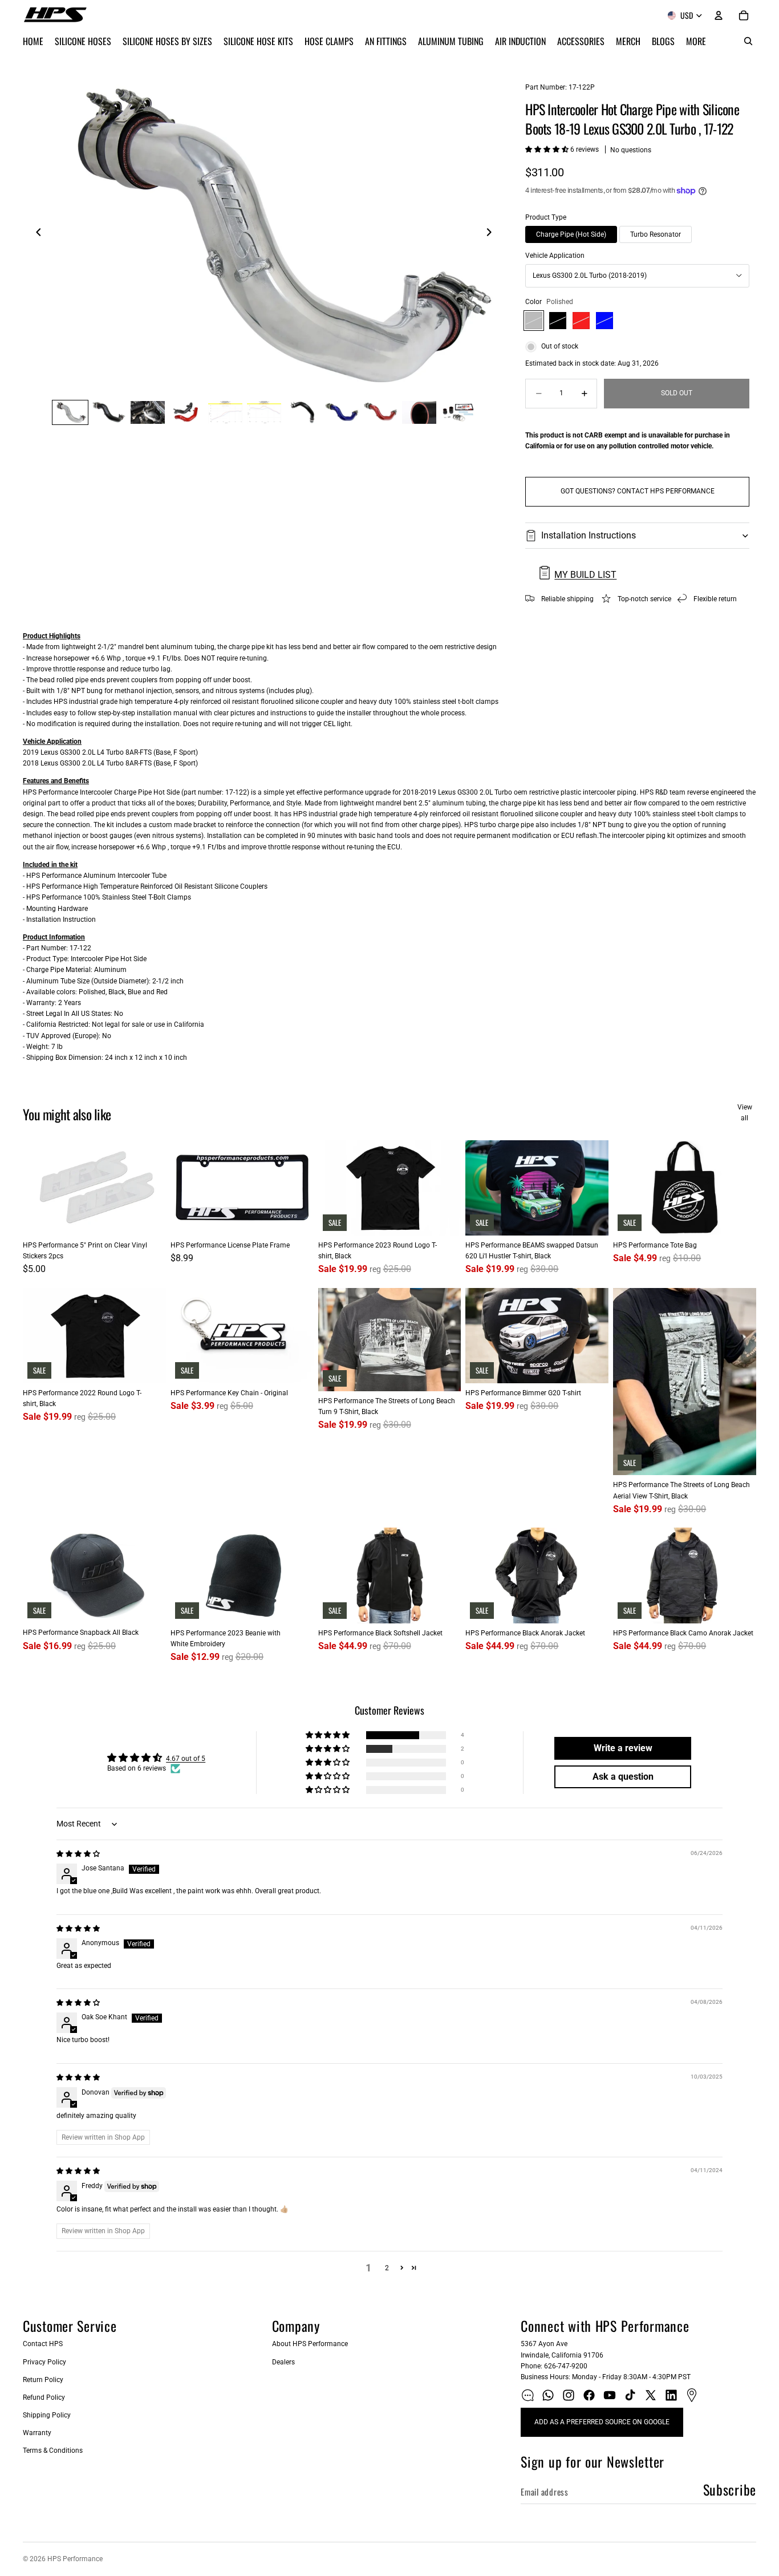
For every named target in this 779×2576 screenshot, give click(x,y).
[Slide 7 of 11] (303, 412)
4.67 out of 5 (186, 1759)
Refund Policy (44, 2397)
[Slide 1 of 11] (70, 412)
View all (745, 1113)
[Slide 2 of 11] (109, 412)
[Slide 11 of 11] (458, 412)
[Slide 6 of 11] (264, 412)
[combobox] (637, 276)
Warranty (37, 2433)
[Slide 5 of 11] (225, 412)
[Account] (719, 15)
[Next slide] (492, 234)
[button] (548, 149)
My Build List (585, 575)
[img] (78, 1854)
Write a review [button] (623, 1748)
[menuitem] (696, 41)
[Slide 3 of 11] (148, 412)
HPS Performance (75, 2559)
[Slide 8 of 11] (342, 412)
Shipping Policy (47, 2415)
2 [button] (387, 2268)
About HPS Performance (310, 2344)
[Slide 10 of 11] (419, 412)
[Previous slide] (35, 234)
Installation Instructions (589, 535)
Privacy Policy (44, 2362)
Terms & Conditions (53, 2451)
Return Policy (43, 2380)
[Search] (748, 41)
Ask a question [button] (623, 1777)
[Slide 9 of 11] (380, 412)
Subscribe (730, 2489)
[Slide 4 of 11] (186, 412)
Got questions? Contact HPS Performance (638, 491)
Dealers (283, 2362)
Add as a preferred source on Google (602, 2422)
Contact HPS (43, 2344)
